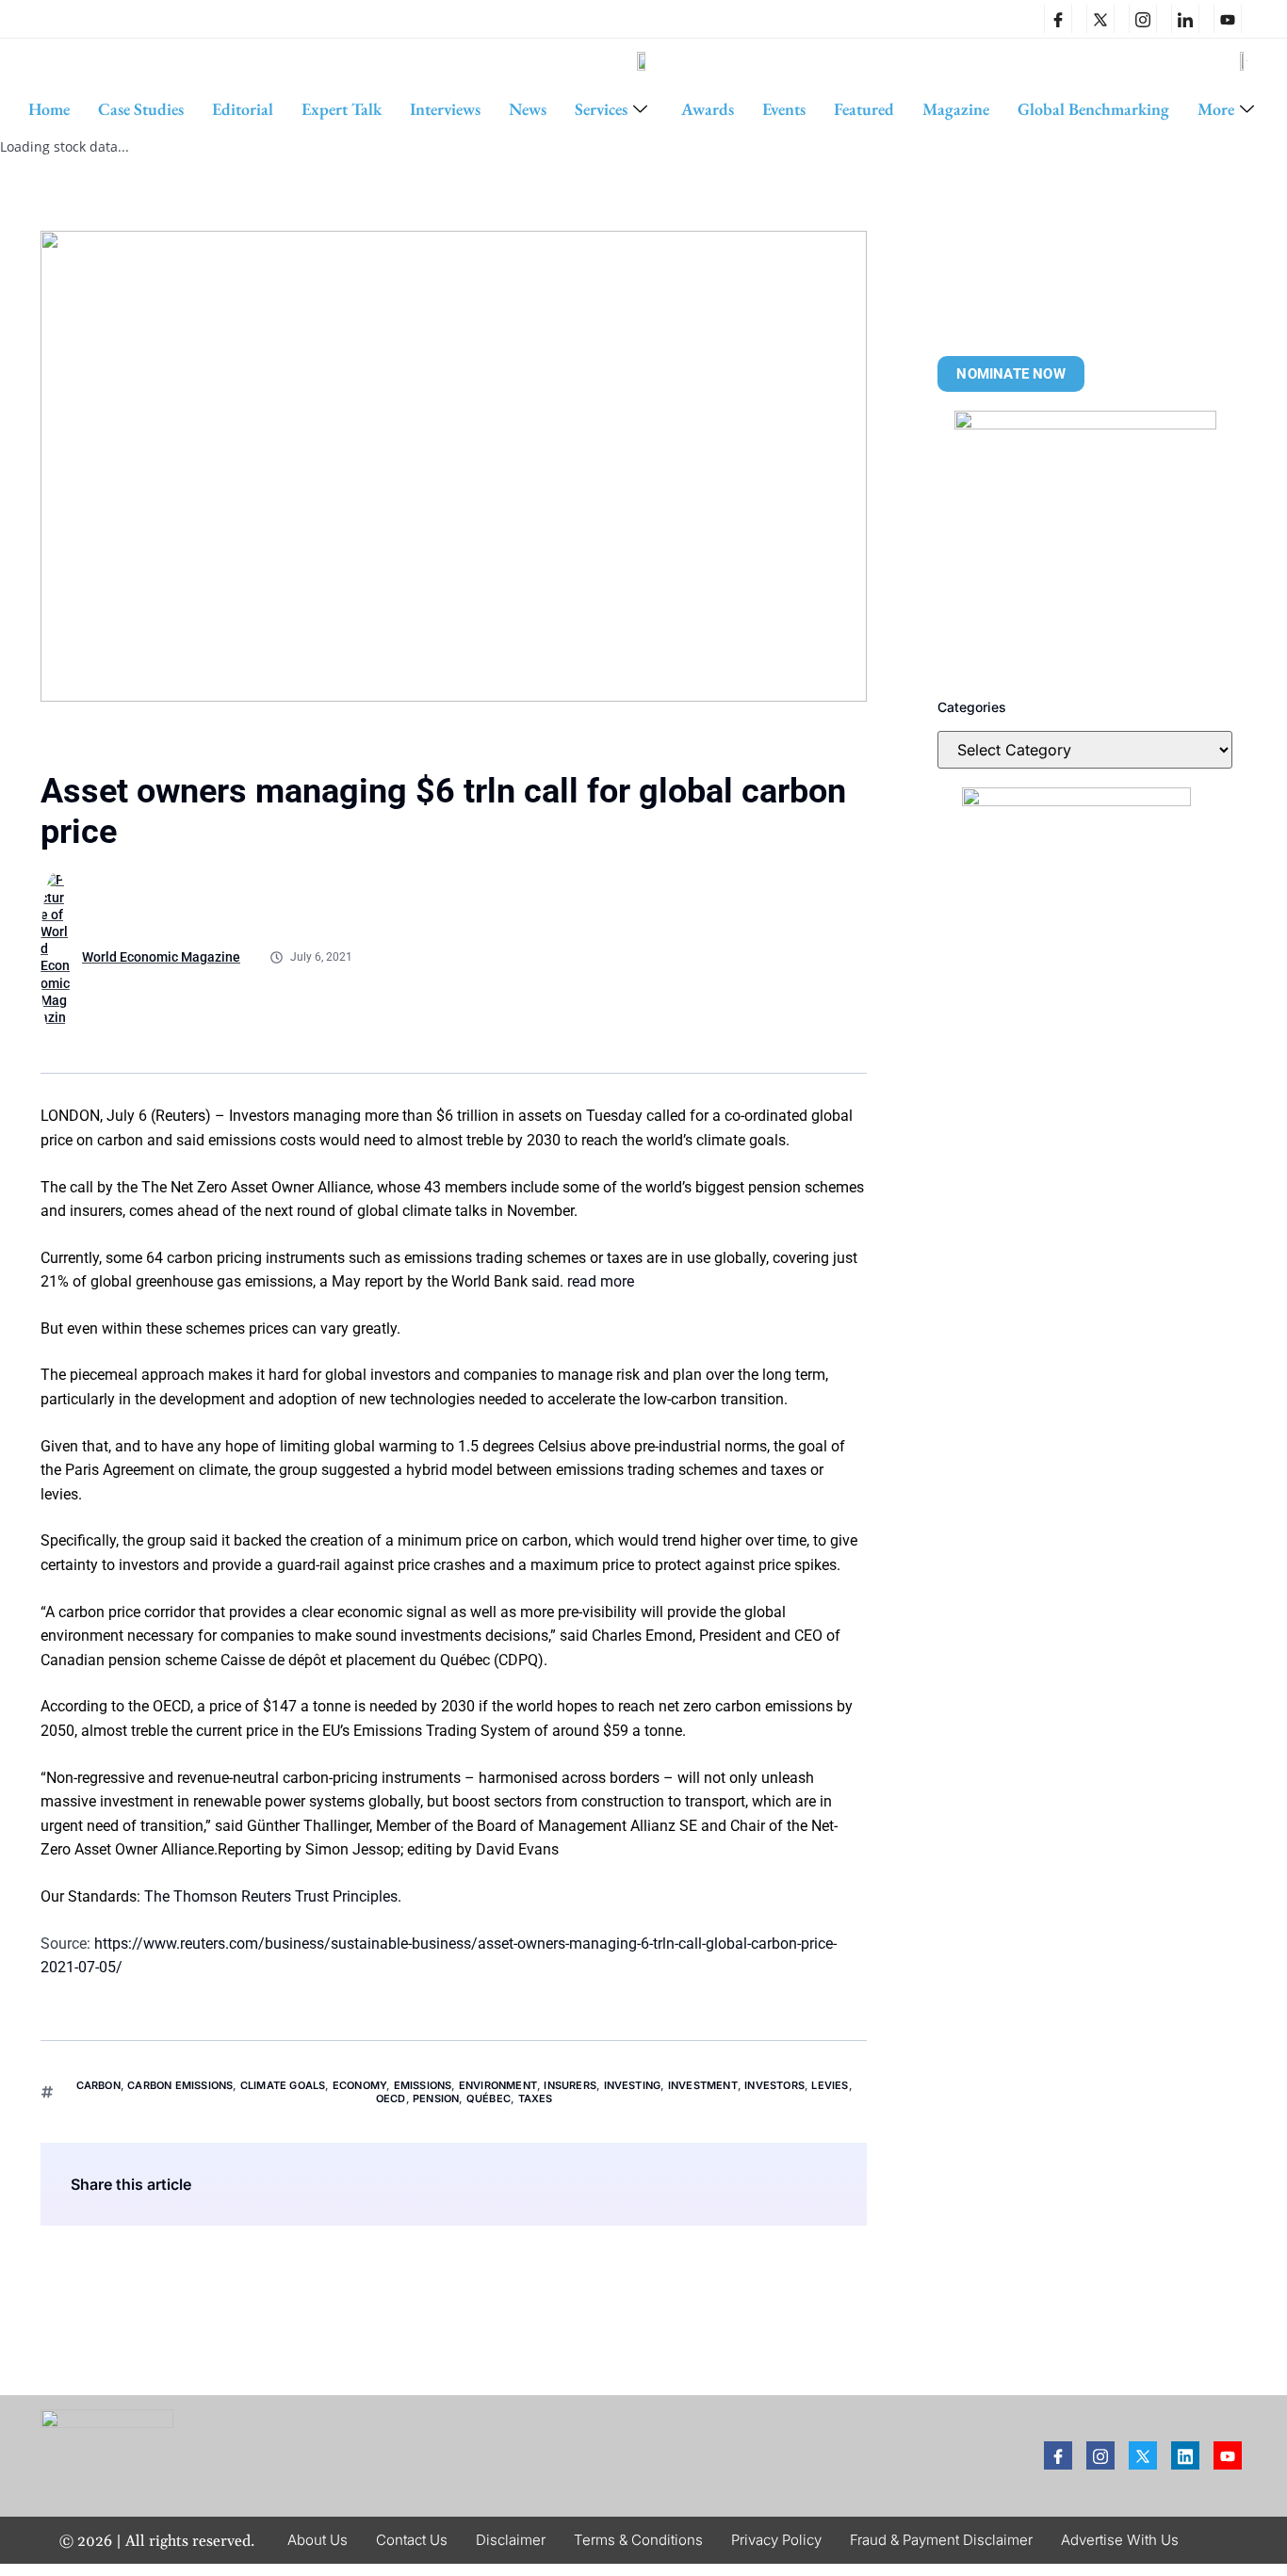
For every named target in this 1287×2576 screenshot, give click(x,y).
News (528, 109)
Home (49, 109)
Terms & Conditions (638, 2540)
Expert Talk (342, 109)
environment (498, 2085)
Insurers (570, 2085)
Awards (708, 109)
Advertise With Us (1120, 2540)
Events (784, 109)
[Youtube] (1228, 2455)
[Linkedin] (1185, 19)
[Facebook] (1058, 19)
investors (774, 2085)
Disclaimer (511, 2540)
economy (359, 2085)
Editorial (243, 109)
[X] (1100, 19)
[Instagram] (1143, 19)
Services (601, 109)
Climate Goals (283, 2085)
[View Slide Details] (1085, 542)
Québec (489, 2098)
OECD (391, 2098)
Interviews (445, 109)
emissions (423, 2085)
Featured (864, 109)
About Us (318, 2540)
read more (601, 1281)
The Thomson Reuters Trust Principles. (273, 1896)
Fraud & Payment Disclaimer (941, 2540)
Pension (436, 2098)
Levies (830, 2085)
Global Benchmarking (1093, 109)
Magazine (956, 109)
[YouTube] (1228, 19)
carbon (98, 2085)
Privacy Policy (776, 2540)
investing (633, 2085)
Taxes (536, 2098)
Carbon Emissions (180, 2085)
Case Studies (141, 109)
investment (703, 2085)
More (1216, 109)
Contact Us (412, 2540)
